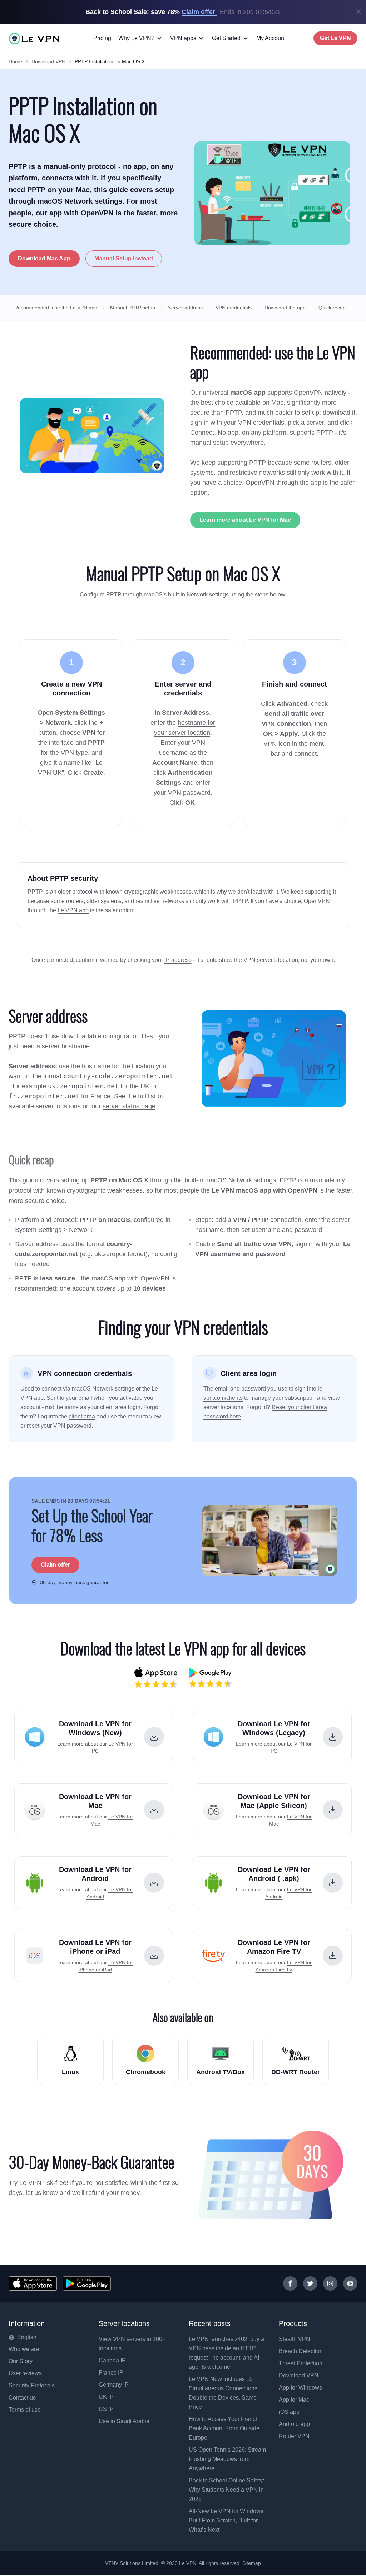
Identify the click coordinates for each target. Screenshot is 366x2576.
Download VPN (48, 61)
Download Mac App (44, 258)
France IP (111, 2373)
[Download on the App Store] (33, 2283)
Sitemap (252, 2563)
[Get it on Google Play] (87, 2283)
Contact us (22, 2398)
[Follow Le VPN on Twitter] (310, 2283)
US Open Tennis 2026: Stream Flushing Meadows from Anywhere (227, 2459)
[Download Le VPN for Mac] (154, 1810)
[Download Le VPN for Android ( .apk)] (333, 1883)
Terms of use (25, 2410)
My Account (271, 38)
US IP (106, 2409)
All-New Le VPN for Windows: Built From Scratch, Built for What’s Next (227, 2520)
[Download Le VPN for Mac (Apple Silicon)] (333, 1810)
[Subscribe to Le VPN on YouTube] (350, 2283)
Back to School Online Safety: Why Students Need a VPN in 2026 (226, 2490)
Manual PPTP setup (133, 308)
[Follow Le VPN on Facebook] (290, 2283)
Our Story (21, 2361)
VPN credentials (234, 308)
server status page (129, 1106)
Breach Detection (301, 2351)
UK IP (106, 2397)
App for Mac (294, 2400)
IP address (178, 960)
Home (15, 61)
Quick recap (332, 308)
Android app (294, 2424)
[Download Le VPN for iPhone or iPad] (154, 1956)
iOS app (289, 2412)
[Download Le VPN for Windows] (154, 1737)
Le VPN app (73, 910)
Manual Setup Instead (124, 258)
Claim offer (55, 1565)
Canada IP (112, 2360)
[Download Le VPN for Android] (154, 1883)
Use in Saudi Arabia (124, 2421)
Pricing (102, 38)
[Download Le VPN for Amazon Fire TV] (333, 1956)
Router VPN (294, 2436)
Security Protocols (32, 2385)
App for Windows (300, 2388)
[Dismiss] (358, 12)
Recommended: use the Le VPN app (56, 308)
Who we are (24, 2349)
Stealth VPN (295, 2339)
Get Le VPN (335, 38)
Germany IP (114, 2385)
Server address (185, 308)
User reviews (25, 2373)
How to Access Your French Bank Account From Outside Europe (224, 2428)
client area (82, 1416)
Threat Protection (301, 2363)
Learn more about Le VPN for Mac (245, 520)
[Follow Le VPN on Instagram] (330, 2283)
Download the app (285, 308)
